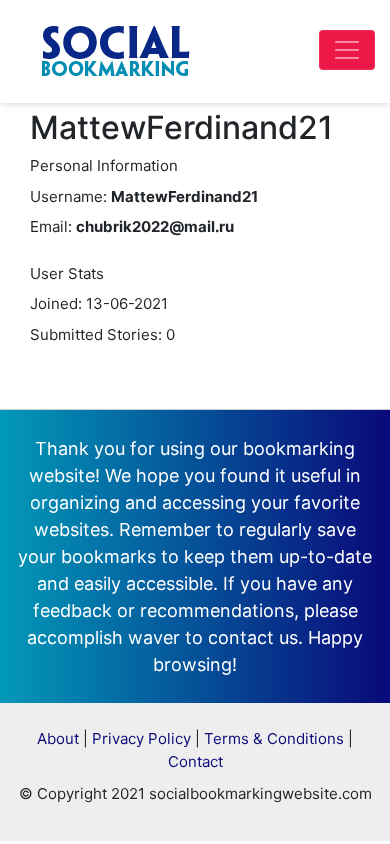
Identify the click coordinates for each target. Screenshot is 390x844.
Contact (195, 761)
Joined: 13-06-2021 (99, 303)
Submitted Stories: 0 (102, 334)
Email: (51, 226)
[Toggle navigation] (347, 50)
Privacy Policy (141, 738)
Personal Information (104, 165)
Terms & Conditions (274, 738)
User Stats (67, 273)
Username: (68, 196)
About (58, 738)
